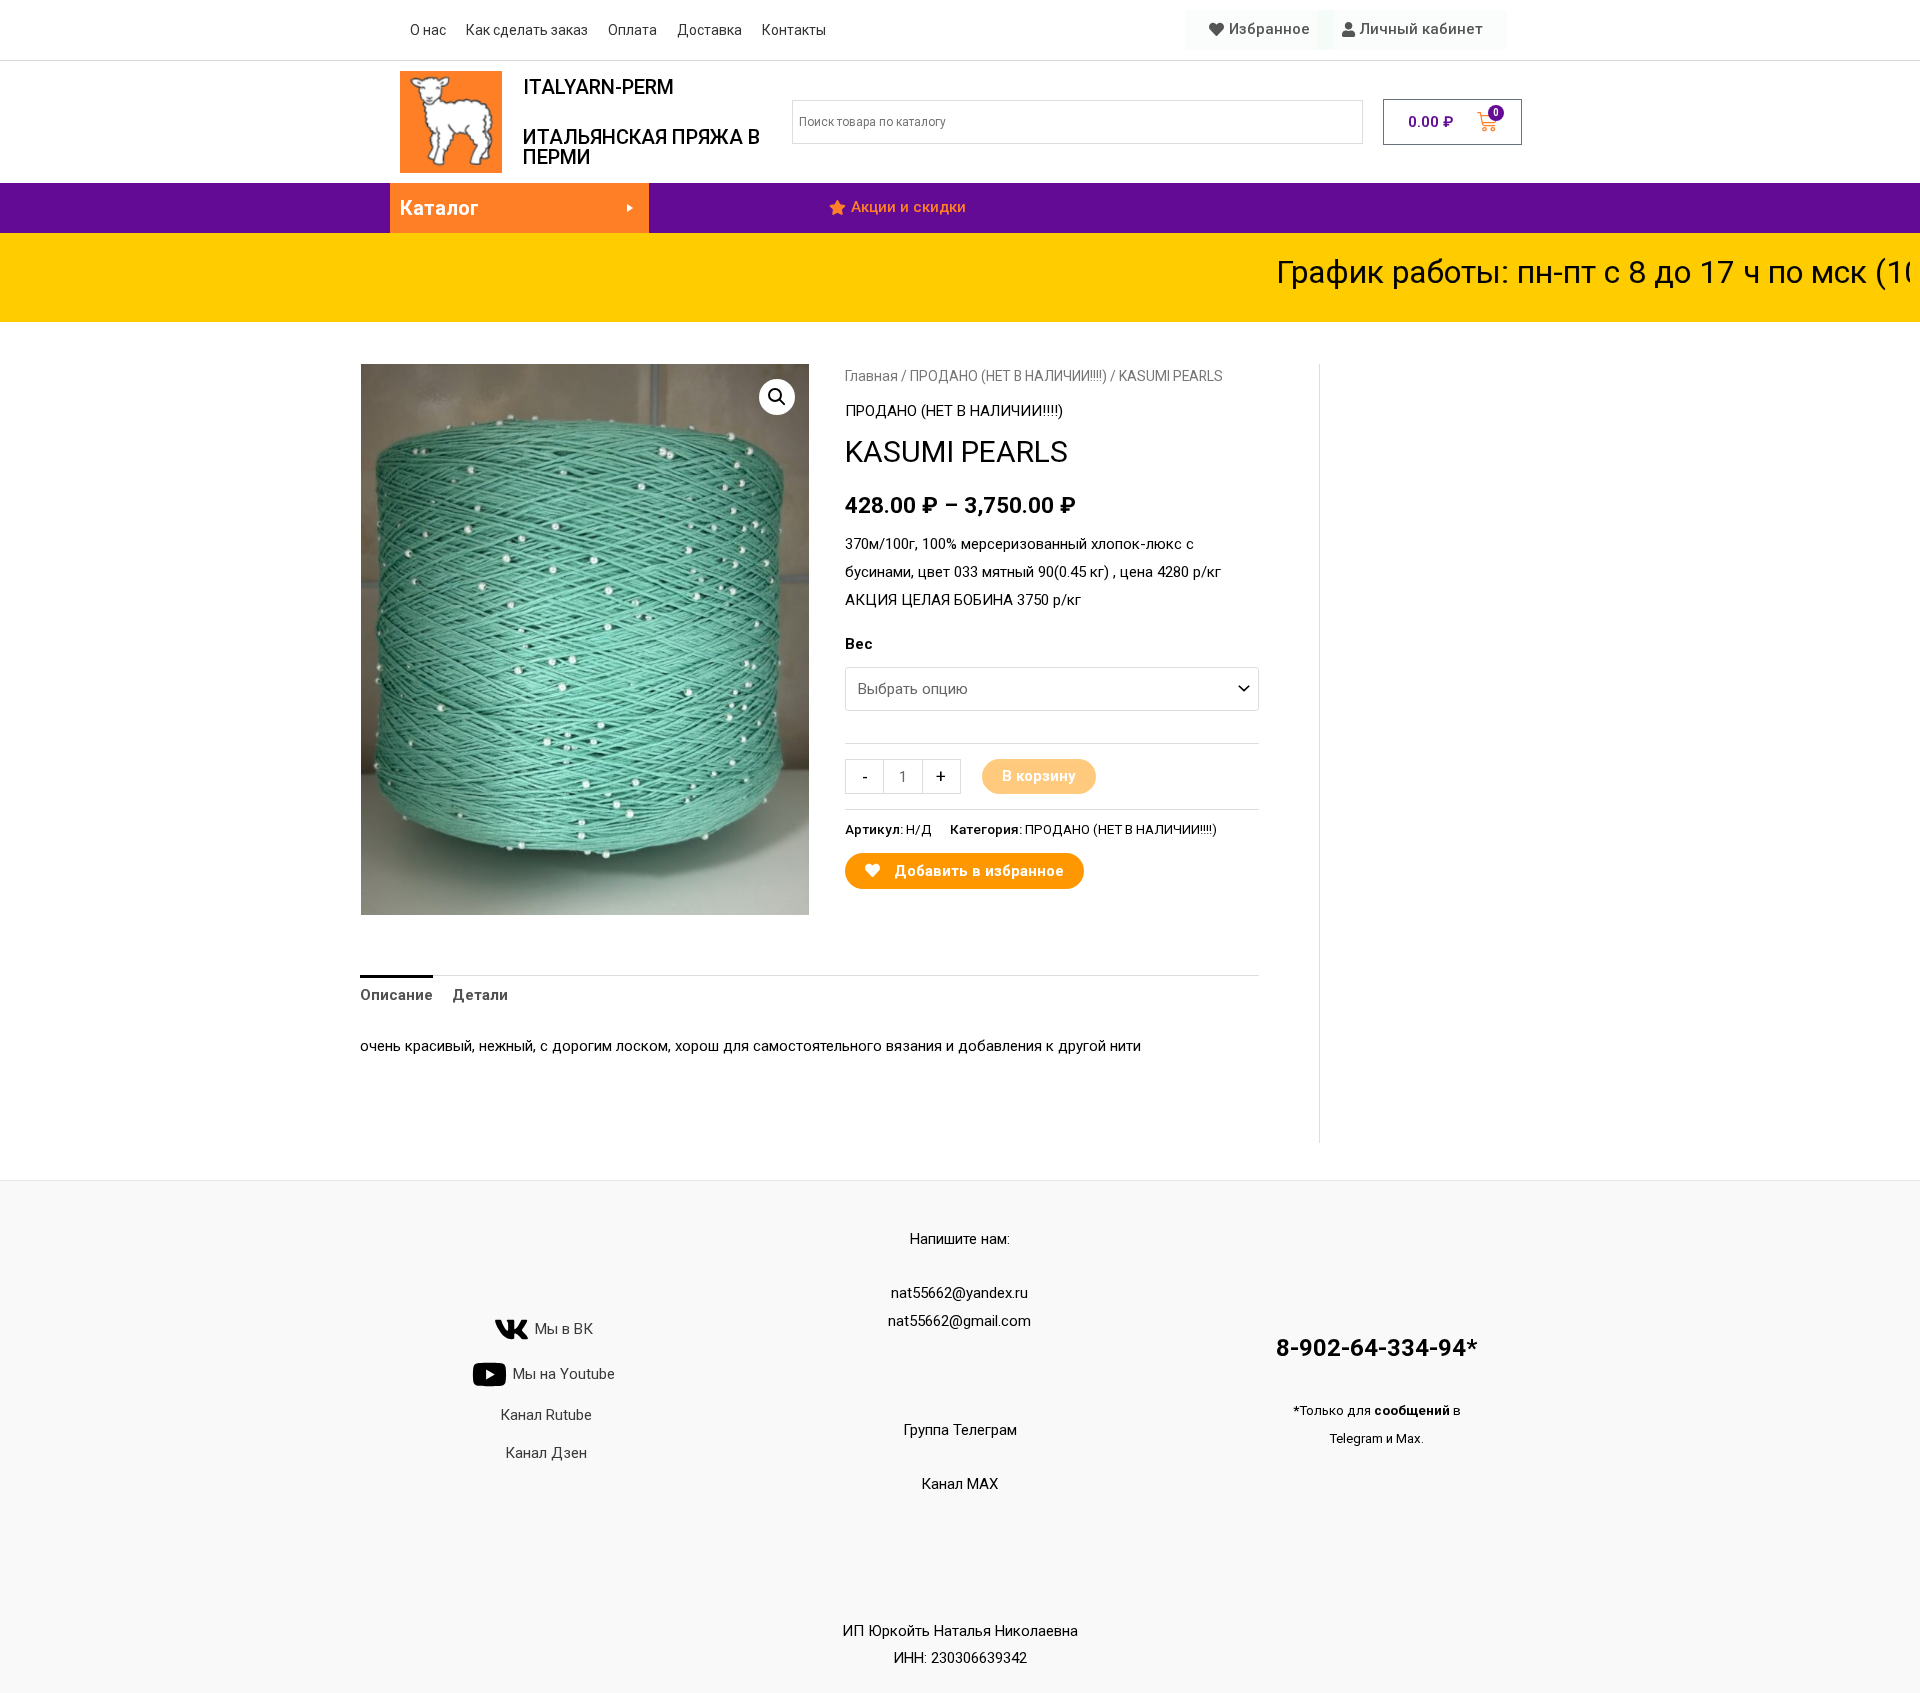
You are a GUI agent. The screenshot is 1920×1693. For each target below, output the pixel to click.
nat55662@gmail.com (959, 1321)
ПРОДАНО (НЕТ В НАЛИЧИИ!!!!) (1008, 376)
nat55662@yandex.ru (959, 1293)
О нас (428, 30)
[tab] (396, 996)
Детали (480, 995)
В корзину (1039, 776)
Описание (396, 995)
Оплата (632, 30)
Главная (871, 376)
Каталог (439, 208)
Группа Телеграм (960, 1430)
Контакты (794, 30)
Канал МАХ (959, 1484)
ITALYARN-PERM (598, 87)
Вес (859, 644)
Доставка (709, 30)
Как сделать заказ (527, 30)
